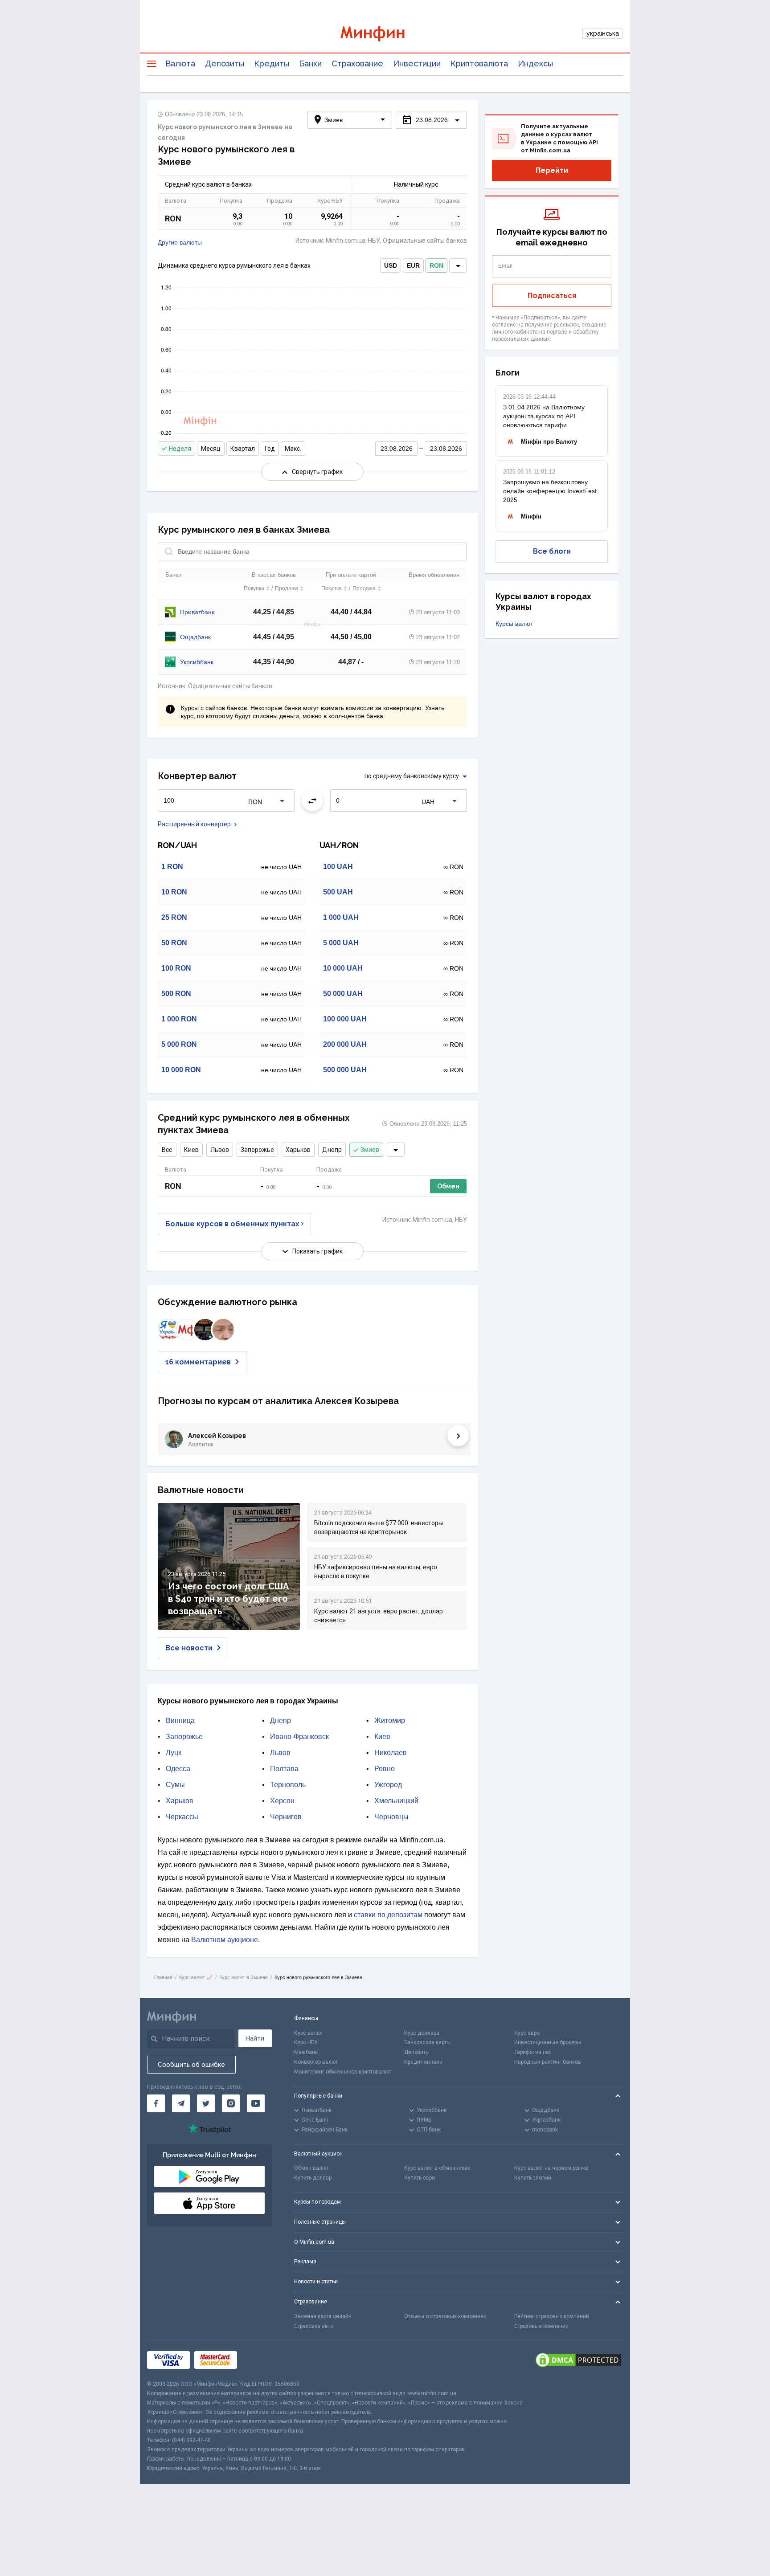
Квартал (243, 449)
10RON (174, 892)
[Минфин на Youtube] (256, 2103)
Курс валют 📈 (196, 1977)
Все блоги (552, 551)
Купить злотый (533, 2178)
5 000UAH (341, 943)
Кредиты (272, 63)
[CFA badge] (261, 2360)
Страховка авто (314, 2326)
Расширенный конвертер (194, 824)
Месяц (211, 449)
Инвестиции (417, 63)
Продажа (287, 588)
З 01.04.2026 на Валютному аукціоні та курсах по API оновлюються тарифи (544, 416)
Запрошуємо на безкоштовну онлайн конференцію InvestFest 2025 (550, 491)
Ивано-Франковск (299, 1737)
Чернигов (286, 1817)
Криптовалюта (479, 63)
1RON (172, 867)
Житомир (390, 1721)
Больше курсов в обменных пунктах (232, 1224)
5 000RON (179, 1044)
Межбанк (306, 2052)
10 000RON (181, 1070)
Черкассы (182, 1817)
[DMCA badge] (578, 2360)
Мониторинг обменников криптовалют (343, 2072)
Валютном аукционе (225, 1940)
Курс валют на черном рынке (551, 2168)
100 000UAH (345, 1019)
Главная (163, 1977)
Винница (180, 1721)
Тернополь (288, 1785)
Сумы (175, 1785)
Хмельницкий (396, 1801)
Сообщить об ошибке (191, 2065)
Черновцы (391, 1817)
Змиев (370, 1150)
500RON (176, 994)
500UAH (338, 892)
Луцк (174, 1753)
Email (506, 266)
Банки (310, 63)
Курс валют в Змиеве (244, 1977)
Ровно (385, 1769)
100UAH (338, 867)
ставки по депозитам (388, 1915)
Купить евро (420, 2178)
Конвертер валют (316, 2062)
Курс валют (309, 2033)
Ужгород (388, 1785)
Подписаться (552, 296)
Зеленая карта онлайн (323, 2316)
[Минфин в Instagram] (231, 2103)
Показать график (317, 1251)
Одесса (178, 1769)
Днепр (332, 1150)
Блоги (508, 373)
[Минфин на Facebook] (156, 2103)
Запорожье (257, 1150)
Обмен (448, 1186)
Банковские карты (427, 2042)
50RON (174, 943)
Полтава (284, 1769)
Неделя (180, 449)
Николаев (391, 1753)
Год (270, 449)
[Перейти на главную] (385, 34)
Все (167, 1150)
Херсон (282, 1801)
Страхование (357, 63)
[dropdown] (458, 265)
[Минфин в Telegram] (181, 2103)
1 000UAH (341, 917)
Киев (191, 1150)
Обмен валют (311, 2168)
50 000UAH (343, 994)
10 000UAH (343, 968)
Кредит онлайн (423, 2062)
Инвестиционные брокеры (548, 2042)
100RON (176, 968)
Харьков (298, 1150)
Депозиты (225, 63)
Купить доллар (313, 2178)
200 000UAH (345, 1044)
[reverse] (312, 800)
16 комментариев (198, 1362)
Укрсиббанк (197, 662)
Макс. (293, 449)
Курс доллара (422, 2033)
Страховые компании (541, 2326)
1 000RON (179, 1019)
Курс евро (527, 2033)
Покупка (254, 588)
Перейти (552, 170)
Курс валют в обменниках (437, 2168)
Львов (220, 1150)
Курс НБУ (306, 2042)
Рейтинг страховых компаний (552, 2316)
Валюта (180, 63)
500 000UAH (345, 1070)
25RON (174, 917)
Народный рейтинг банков (548, 2062)
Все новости (189, 1648)
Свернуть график (317, 472)
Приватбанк (197, 612)
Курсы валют (514, 624)
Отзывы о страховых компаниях (445, 2316)
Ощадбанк (195, 637)
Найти (255, 2038)
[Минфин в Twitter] (206, 2103)
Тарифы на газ (532, 2052)
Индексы (535, 63)
